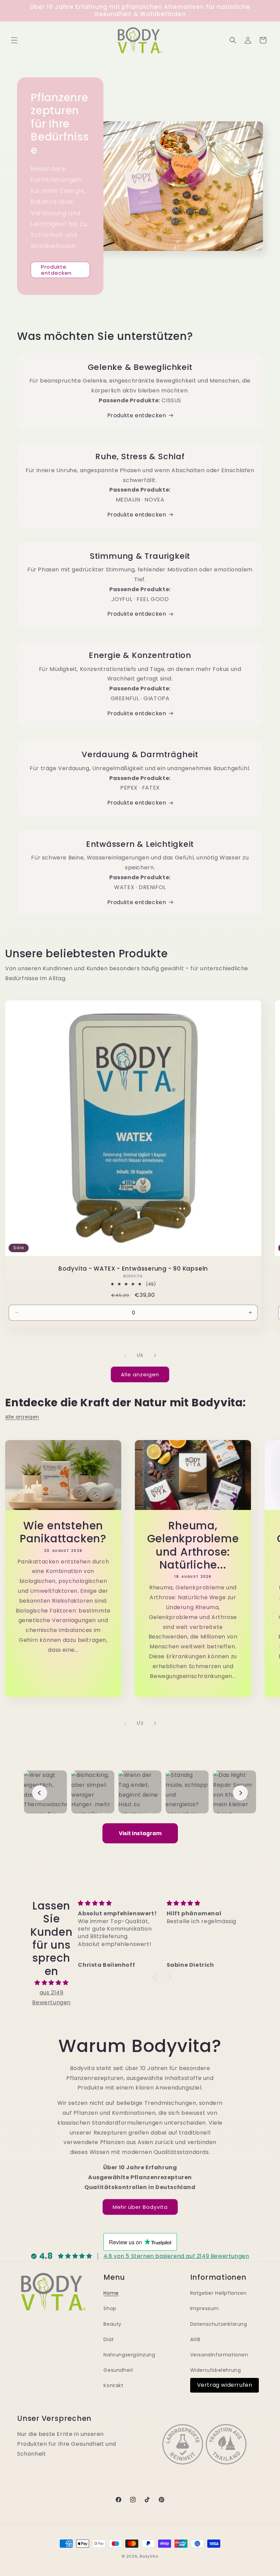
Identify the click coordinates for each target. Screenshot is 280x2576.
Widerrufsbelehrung (216, 2370)
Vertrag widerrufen (225, 2385)
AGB (195, 2339)
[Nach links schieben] (125, 1356)
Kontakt (113, 2385)
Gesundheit (118, 2370)
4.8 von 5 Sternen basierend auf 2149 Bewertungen (176, 2256)
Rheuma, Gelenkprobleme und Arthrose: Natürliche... (193, 1545)
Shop (110, 2308)
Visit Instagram (140, 1833)
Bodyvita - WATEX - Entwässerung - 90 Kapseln (133, 1269)
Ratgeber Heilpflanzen (219, 2293)
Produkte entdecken (56, 270)
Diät (109, 2339)
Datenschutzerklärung (219, 2324)
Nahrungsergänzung (129, 2355)
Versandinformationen (219, 2355)
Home (111, 2293)
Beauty (113, 2324)
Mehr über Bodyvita (140, 2207)
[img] (52, 1983)
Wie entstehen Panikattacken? (63, 1532)
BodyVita (149, 2556)
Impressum (205, 2308)
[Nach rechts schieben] (155, 1356)
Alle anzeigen (140, 1374)
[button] (14, 40)
